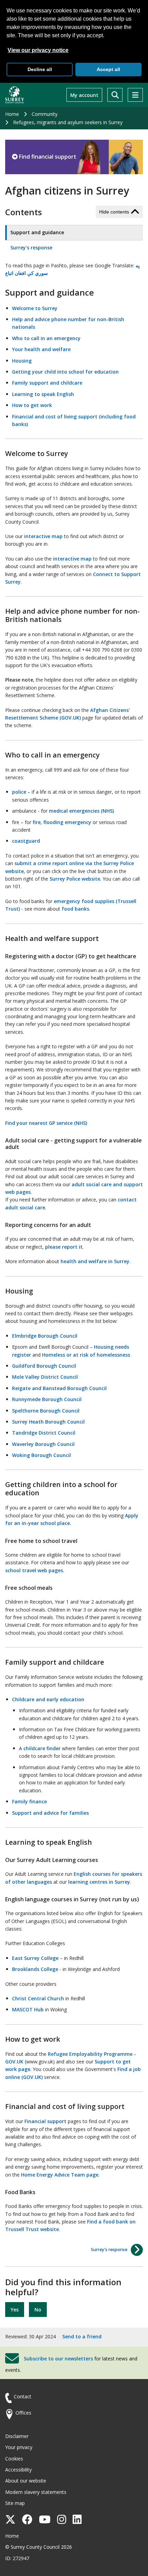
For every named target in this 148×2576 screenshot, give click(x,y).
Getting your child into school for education (65, 372)
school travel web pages (34, 1570)
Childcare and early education (48, 1699)
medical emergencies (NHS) (81, 811)
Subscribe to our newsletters (58, 2358)
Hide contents (114, 212)
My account (84, 95)
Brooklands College (35, 1969)
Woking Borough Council (41, 1455)
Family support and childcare (47, 383)
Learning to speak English (43, 394)
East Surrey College (35, 1958)
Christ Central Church (38, 1998)
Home (12, 114)
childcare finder (42, 1748)
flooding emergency (67, 822)
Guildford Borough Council (44, 1366)
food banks (75, 909)
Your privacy (19, 2447)
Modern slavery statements (36, 2492)
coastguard (26, 841)
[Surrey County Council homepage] (15, 95)
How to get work (32, 405)
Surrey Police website (75, 879)
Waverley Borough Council (43, 1444)
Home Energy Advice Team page (60, 2175)
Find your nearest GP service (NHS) (46, 1123)
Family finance (29, 1801)
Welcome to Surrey (35, 308)
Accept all (108, 69)
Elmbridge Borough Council (45, 1336)
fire (37, 822)
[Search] (115, 95)
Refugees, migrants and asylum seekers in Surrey (68, 122)
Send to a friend (82, 2336)
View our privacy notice (38, 50)
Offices (23, 2413)
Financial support (45, 2121)
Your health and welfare (41, 349)
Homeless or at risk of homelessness (86, 1355)
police (19, 792)
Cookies (14, 2459)
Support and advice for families (50, 1813)
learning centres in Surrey (99, 1882)
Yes (15, 2310)
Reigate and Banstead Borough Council (59, 1388)
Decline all (40, 69)
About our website (26, 2481)
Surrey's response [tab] (31, 247)
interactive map (43, 536)
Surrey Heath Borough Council (48, 1422)
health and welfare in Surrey (95, 1261)
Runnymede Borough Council (47, 1399)
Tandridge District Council (44, 1433)
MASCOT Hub (28, 2009)
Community (45, 114)
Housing (22, 361)
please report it (64, 1247)
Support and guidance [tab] (37, 232)
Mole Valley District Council (45, 1377)
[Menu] (135, 95)
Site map (15, 2503)
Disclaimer (17, 2436)
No (38, 2310)
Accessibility (18, 2470)
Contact (23, 2396)
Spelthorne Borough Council (46, 1411)
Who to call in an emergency (46, 338)
